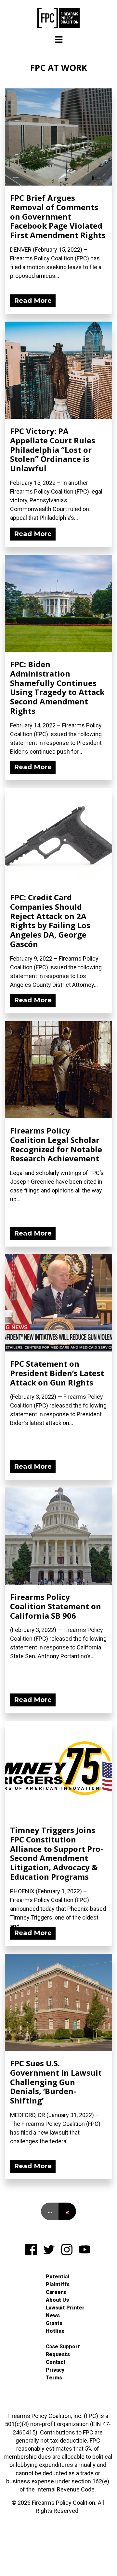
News (53, 2315)
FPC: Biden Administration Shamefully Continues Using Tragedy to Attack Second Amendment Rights (57, 687)
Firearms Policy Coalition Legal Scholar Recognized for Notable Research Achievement (56, 1144)
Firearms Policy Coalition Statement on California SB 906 (56, 1606)
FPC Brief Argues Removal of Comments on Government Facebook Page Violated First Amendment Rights (58, 216)
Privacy (55, 2370)
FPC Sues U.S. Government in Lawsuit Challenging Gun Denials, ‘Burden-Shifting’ (56, 2082)
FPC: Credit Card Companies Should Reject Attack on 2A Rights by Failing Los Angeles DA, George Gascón (50, 921)
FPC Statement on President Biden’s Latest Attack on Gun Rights (57, 1373)
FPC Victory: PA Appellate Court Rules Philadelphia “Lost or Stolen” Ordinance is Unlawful (53, 450)
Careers (56, 2292)
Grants (54, 2323)
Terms (54, 2378)
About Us (57, 2300)
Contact (56, 2362)
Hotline (55, 2331)
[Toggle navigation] (59, 40)
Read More (33, 301)
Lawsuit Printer (65, 2308)
